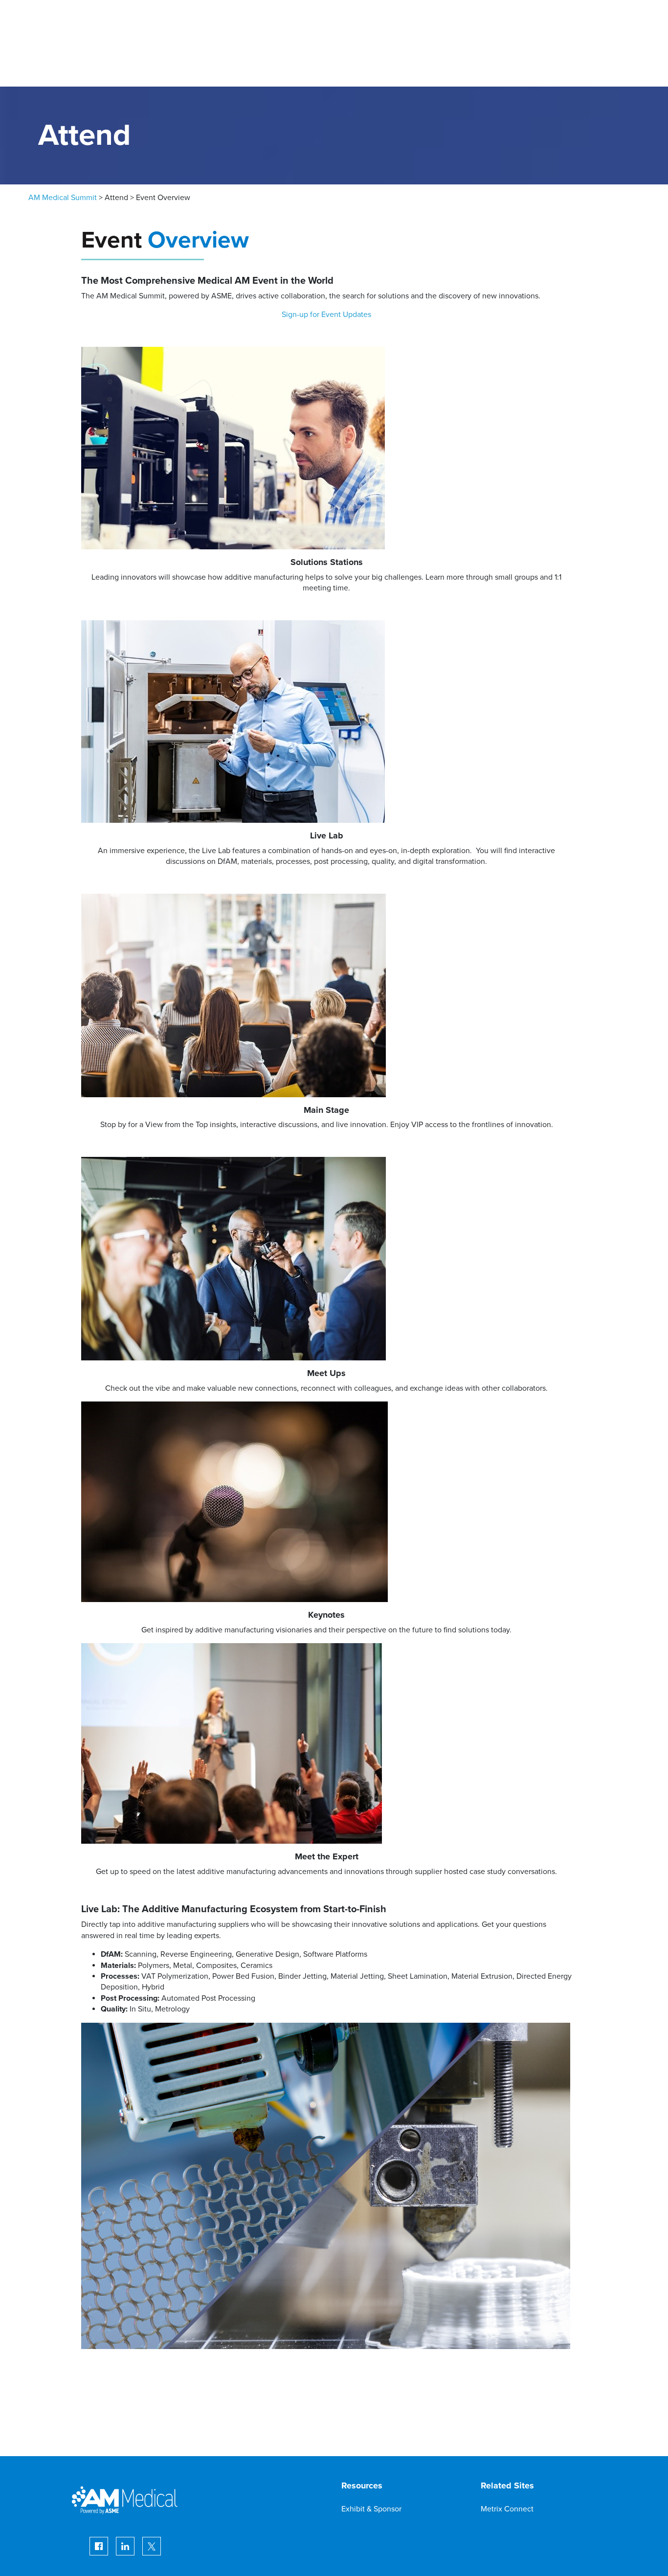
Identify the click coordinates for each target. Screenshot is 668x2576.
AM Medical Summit (63, 198)
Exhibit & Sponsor (371, 2509)
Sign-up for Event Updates (326, 315)
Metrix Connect (507, 2509)
